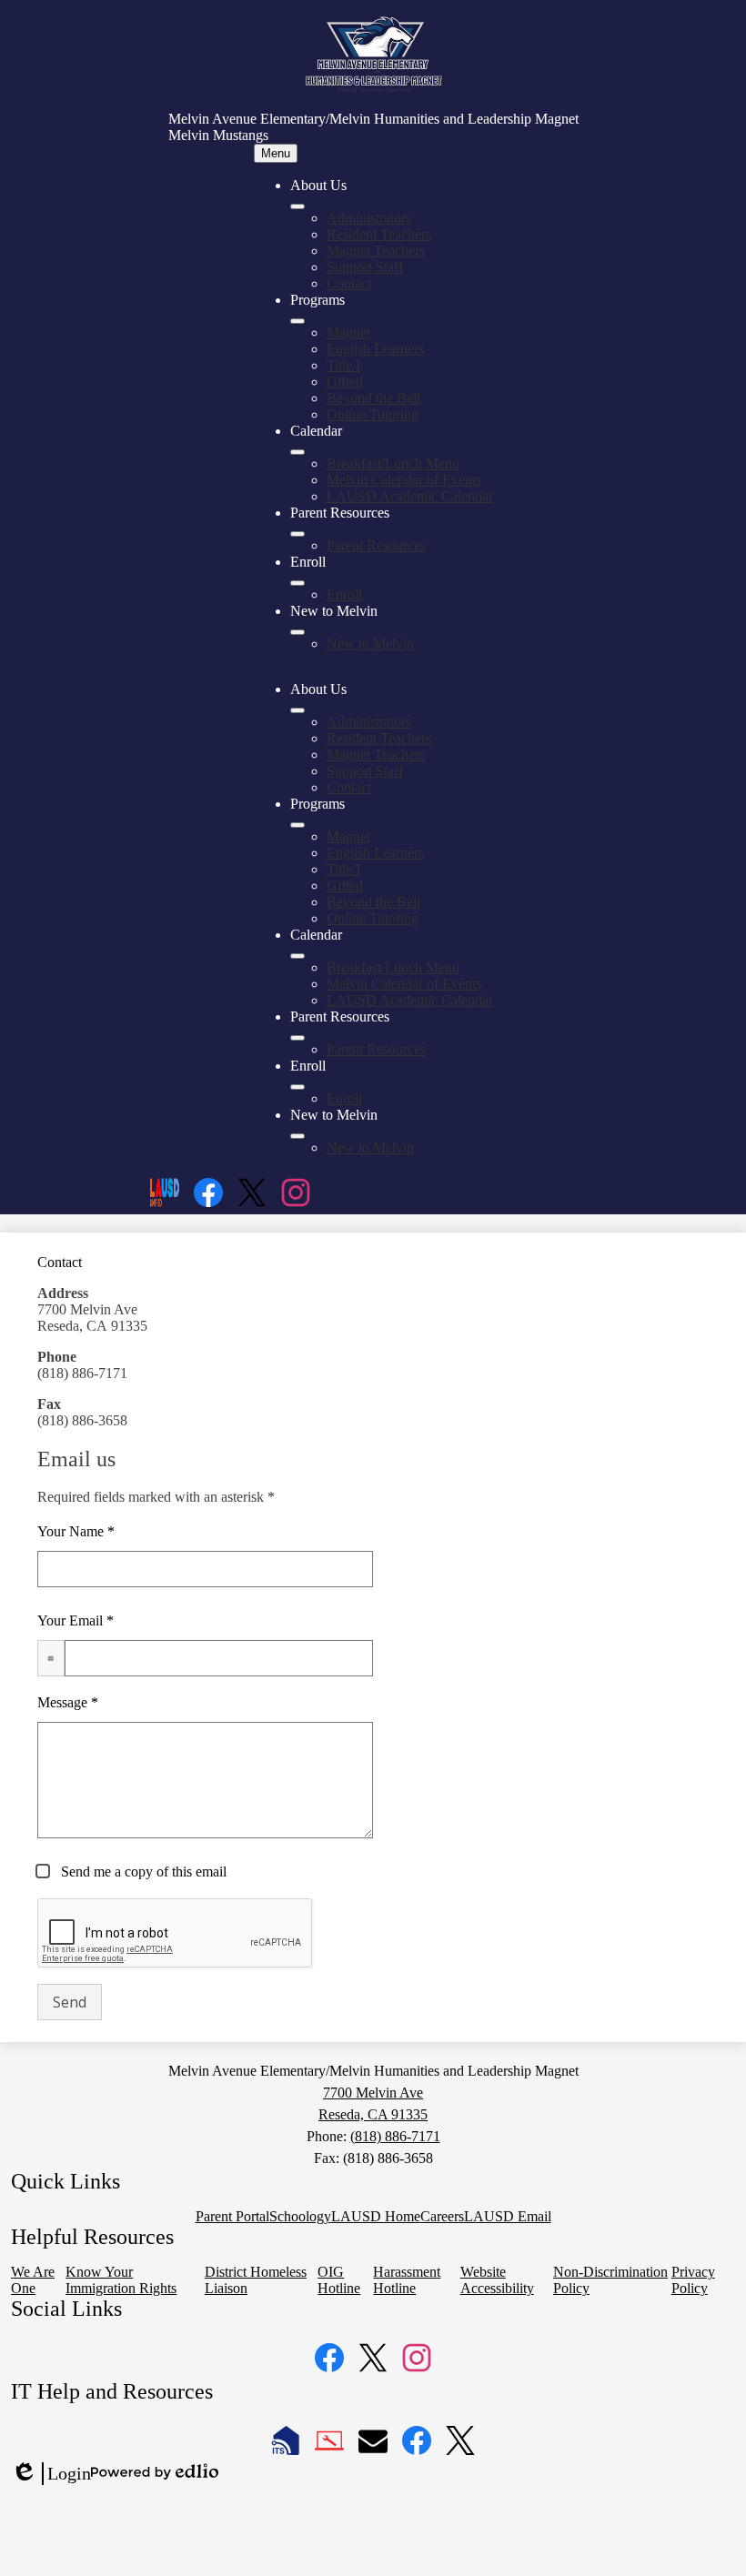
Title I (343, 365)
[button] (297, 710)
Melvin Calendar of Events (404, 480)
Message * (68, 1702)
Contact (349, 283)
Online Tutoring (373, 414)
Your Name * (76, 1531)
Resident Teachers (379, 234)
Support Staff (365, 267)
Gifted (345, 382)
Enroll (344, 594)
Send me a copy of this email (142, 1872)
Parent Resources (376, 545)
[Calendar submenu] (297, 452)
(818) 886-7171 (395, 2136)
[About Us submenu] (297, 206)
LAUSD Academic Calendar (410, 496)
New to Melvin (370, 644)
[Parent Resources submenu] (297, 534)
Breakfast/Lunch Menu (393, 463)
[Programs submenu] (297, 321)
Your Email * (76, 1620)
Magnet (348, 332)
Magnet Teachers (376, 251)
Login (51, 2474)
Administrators (369, 218)
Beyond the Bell (373, 398)
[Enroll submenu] (297, 583)
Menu (276, 153)
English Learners (375, 349)
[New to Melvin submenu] (297, 632)
